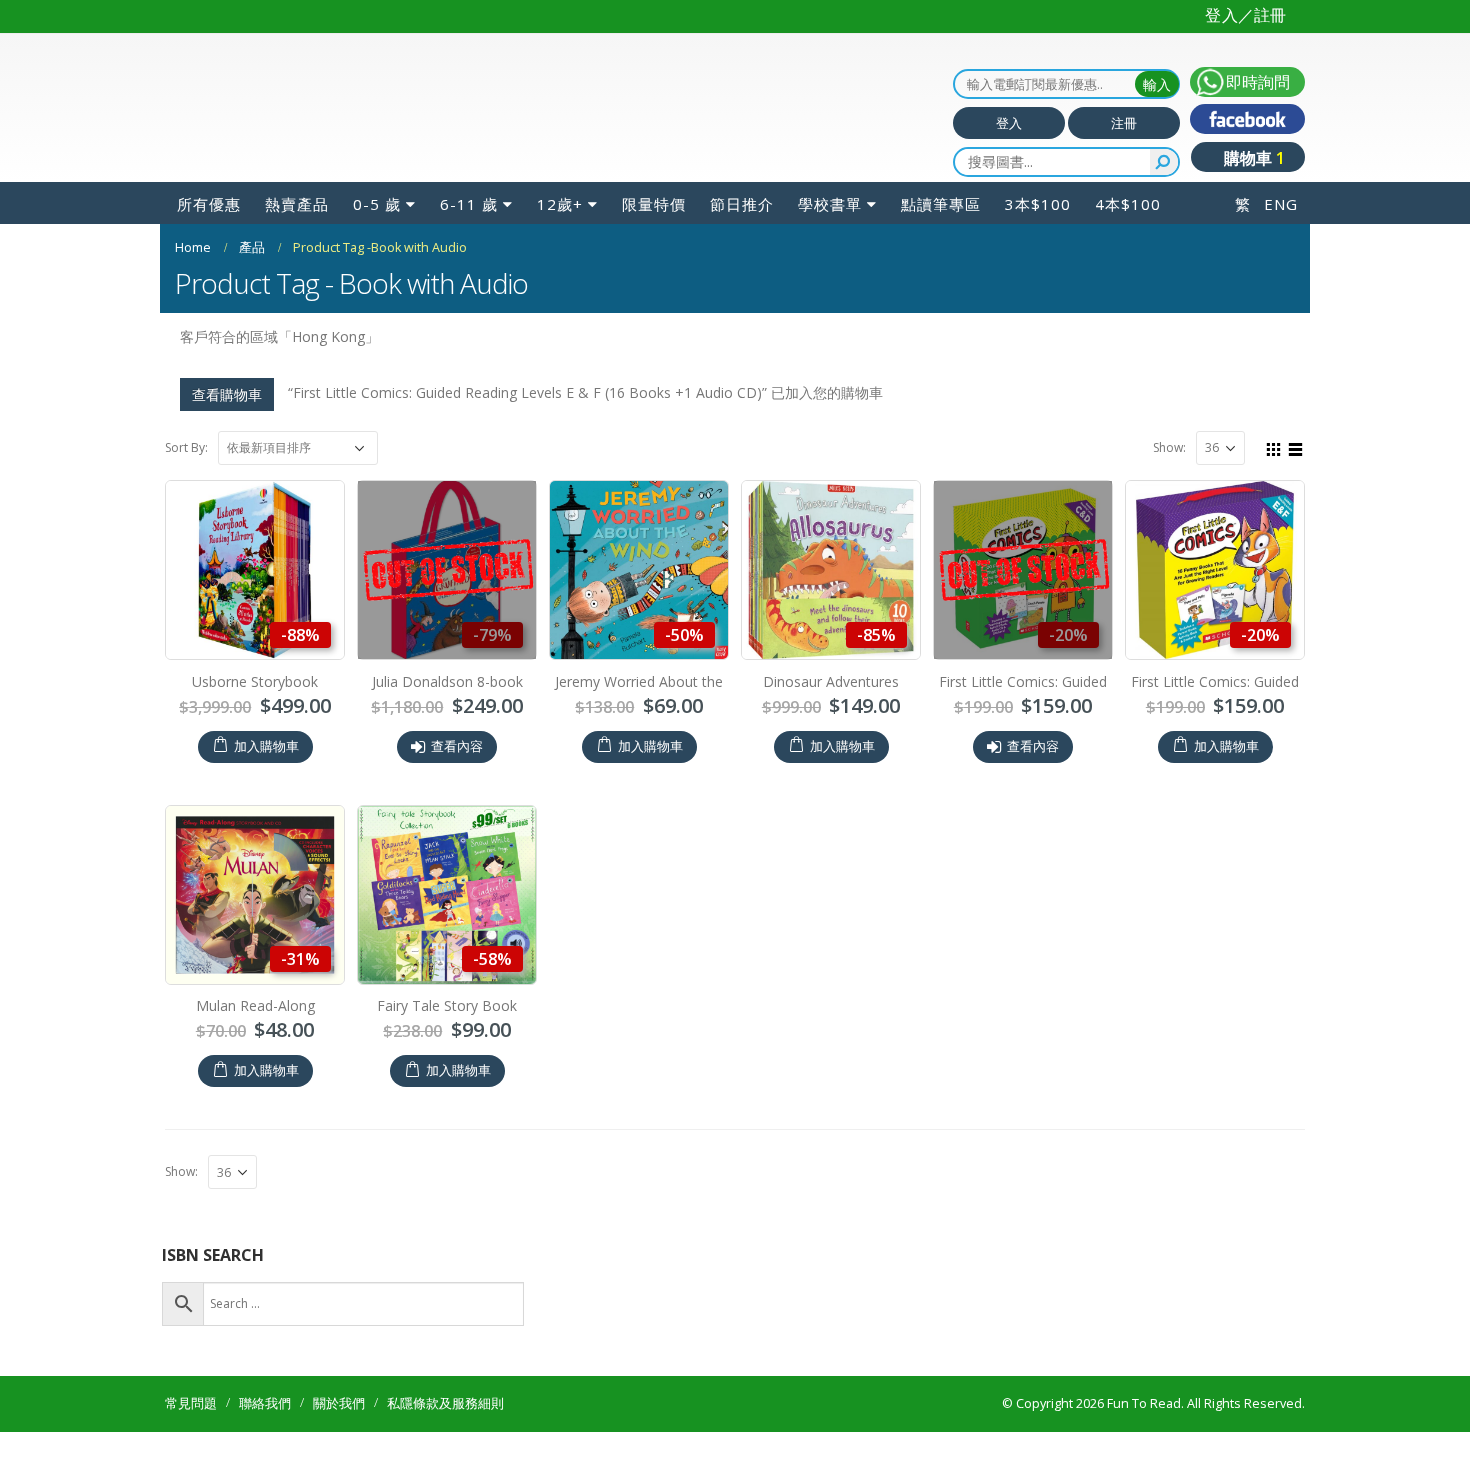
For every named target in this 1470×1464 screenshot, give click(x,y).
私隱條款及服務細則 (445, 1435)
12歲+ (560, 236)
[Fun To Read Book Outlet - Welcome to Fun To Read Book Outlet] (290, 124)
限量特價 (654, 236)
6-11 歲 (469, 236)
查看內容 (457, 778)
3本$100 (1038, 236)
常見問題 (191, 1435)
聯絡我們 (265, 1435)
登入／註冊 (1245, 15)
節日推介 (742, 236)
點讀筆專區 (941, 236)
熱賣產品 (297, 236)
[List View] (1296, 479)
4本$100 (1128, 236)
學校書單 (830, 236)
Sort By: (186, 479)
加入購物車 (266, 778)
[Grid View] (1274, 479)
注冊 (1124, 155)
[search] (1164, 194)
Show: (1169, 479)
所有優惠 (209, 236)
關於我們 (339, 1435)
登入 (1009, 155)
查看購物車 (227, 426)
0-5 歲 (377, 236)
